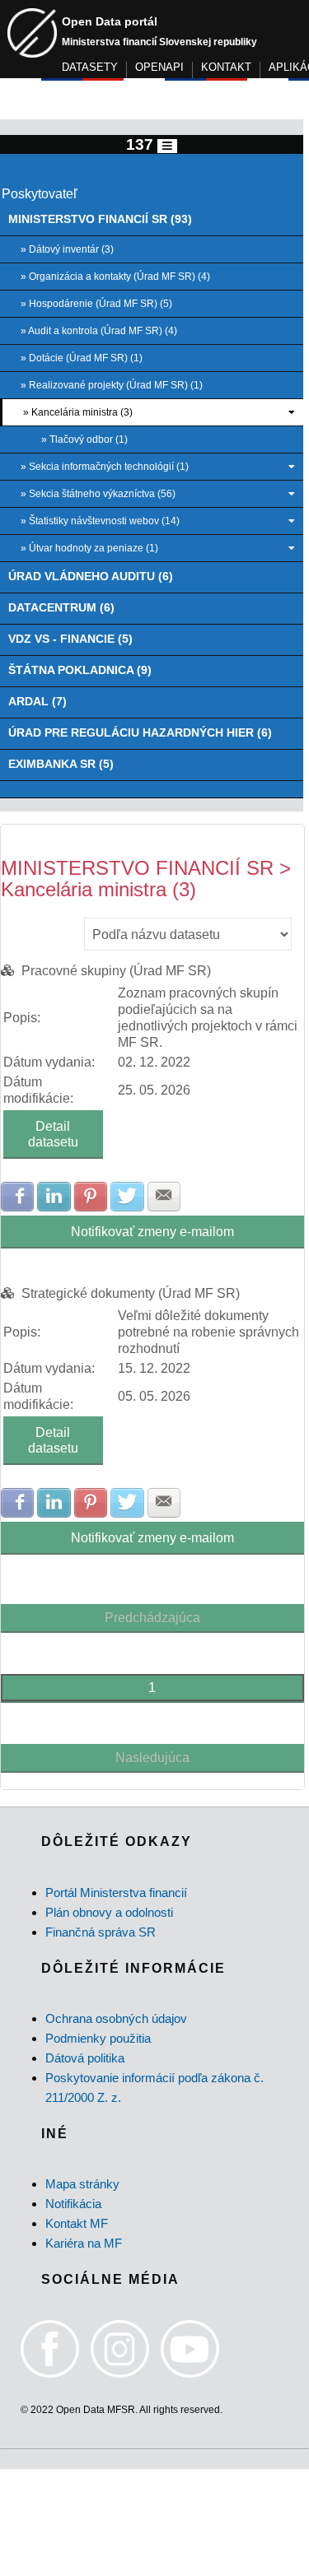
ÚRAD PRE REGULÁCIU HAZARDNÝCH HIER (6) (140, 733)
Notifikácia (73, 2204)
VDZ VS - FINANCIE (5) (70, 639)
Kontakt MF (77, 2223)
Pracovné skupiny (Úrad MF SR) (116, 971)
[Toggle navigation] (167, 146)
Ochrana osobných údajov (116, 2018)
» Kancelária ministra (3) (78, 412)
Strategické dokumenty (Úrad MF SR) (131, 1293)
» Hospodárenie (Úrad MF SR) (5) (96, 304)
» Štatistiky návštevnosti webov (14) (100, 521)
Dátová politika (85, 2058)
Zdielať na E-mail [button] (164, 1197)
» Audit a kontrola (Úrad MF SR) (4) (99, 331)
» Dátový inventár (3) (67, 249)
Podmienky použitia (98, 2038)
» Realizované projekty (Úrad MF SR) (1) (112, 385)
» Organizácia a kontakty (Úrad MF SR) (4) (115, 277)
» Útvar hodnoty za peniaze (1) (89, 548)
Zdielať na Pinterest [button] (91, 1197)
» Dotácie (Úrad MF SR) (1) (82, 358)
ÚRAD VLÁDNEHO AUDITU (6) (91, 577)
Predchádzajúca (152, 1618)
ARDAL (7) (37, 702)
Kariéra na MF (84, 2243)
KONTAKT (226, 67)
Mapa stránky (82, 2184)
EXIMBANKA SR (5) (61, 764)
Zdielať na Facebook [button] (17, 1197)
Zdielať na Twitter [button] (127, 1197)
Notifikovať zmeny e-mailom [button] (152, 1232)
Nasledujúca (152, 1758)
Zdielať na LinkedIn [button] (54, 1197)
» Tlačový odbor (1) (84, 439)
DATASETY (90, 67)
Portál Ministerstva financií (116, 1892)
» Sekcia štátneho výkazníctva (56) (98, 494)
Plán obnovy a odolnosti (109, 1912)
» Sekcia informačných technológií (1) (105, 467)
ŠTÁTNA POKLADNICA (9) (80, 670)
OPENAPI (159, 67)
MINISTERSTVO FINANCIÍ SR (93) (100, 219)
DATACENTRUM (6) (61, 608)
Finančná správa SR (101, 1932)
